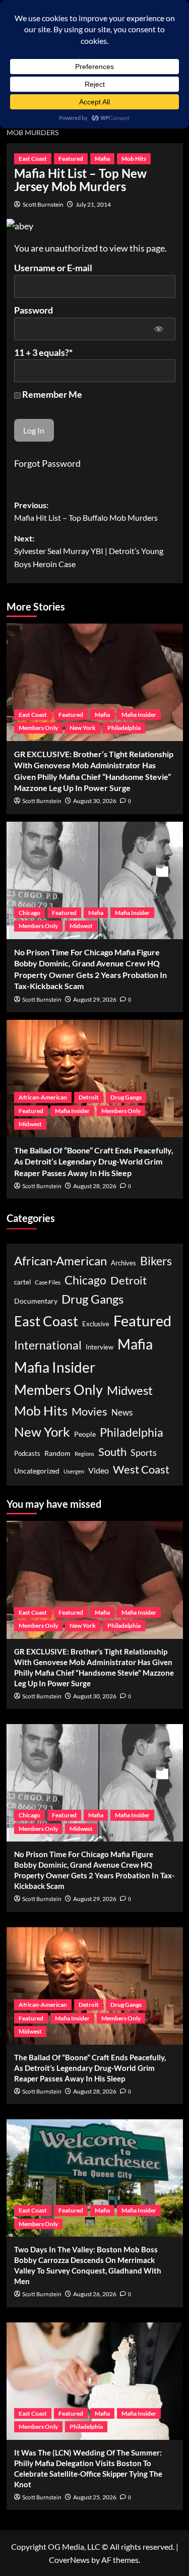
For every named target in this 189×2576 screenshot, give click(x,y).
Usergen (74, 1471)
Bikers (156, 1261)
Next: (89, 551)
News (122, 1412)
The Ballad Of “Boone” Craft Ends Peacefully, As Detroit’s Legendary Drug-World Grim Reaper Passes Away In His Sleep (94, 1161)
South (112, 1452)
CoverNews (69, 2560)
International (48, 1345)
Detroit (89, 1097)
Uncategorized (37, 1471)
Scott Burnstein (43, 204)
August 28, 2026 (95, 1186)
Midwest (81, 926)
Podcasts (27, 1453)
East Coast (33, 159)
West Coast (141, 1469)
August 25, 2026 (95, 2497)
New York (83, 728)
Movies (89, 1411)
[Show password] (159, 329)
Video (99, 1470)
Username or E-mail (53, 268)
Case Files (48, 1282)
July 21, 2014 (93, 204)
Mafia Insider (139, 715)
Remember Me (51, 394)
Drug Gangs (126, 1097)
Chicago (29, 913)
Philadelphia (124, 728)
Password (34, 310)
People (85, 1434)
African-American (43, 1097)
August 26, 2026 (95, 2294)
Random (57, 1453)
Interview (100, 1347)
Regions (84, 1454)
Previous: (86, 511)
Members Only (38, 728)
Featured (71, 159)
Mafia (102, 159)
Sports (144, 1452)
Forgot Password (47, 463)
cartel (22, 1282)
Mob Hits (134, 159)
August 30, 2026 (95, 801)
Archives (123, 1263)
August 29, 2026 (95, 999)
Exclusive (96, 1324)
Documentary (36, 1301)
